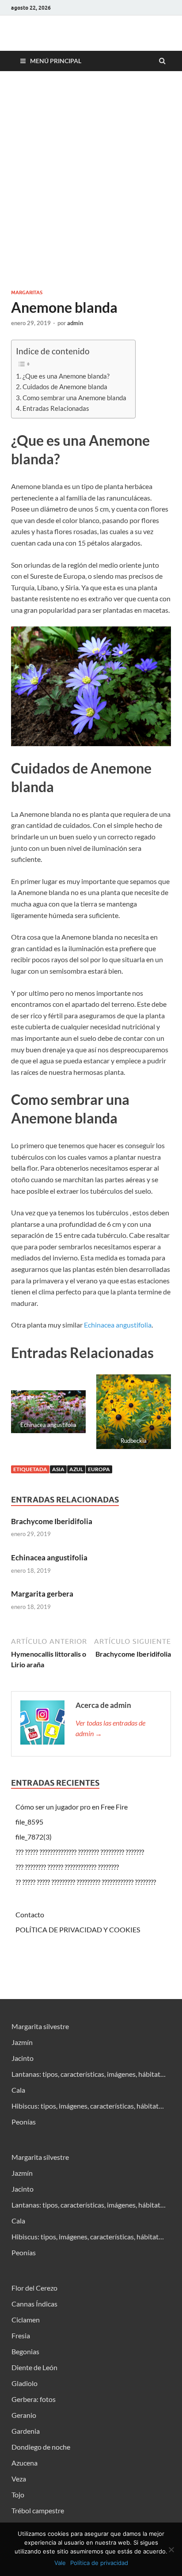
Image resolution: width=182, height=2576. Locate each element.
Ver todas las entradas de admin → (110, 1728)
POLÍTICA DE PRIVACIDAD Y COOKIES (78, 1929)
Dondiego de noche (41, 2447)
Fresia (21, 2335)
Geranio (24, 2415)
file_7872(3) (34, 1837)
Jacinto (23, 2058)
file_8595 (29, 1822)
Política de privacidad (99, 2563)
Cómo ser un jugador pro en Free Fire (72, 1807)
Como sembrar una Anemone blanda (74, 398)
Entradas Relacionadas (56, 408)
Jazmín (22, 2042)
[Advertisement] (91, 180)
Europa (99, 1469)
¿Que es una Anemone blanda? (66, 376)
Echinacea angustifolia (118, 1325)
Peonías (24, 2122)
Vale (60, 2563)
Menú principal (56, 61)
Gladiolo (25, 2383)
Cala (18, 2090)
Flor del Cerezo (34, 2288)
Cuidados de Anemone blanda (65, 387)
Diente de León (34, 2367)
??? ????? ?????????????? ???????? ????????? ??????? (80, 1852)
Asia (58, 1469)
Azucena (25, 2463)
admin (75, 323)
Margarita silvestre (40, 2026)
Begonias (25, 2351)
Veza (19, 2479)
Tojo (18, 2494)
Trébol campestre (38, 2510)
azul (76, 1469)
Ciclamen (26, 2320)
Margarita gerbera (42, 1594)
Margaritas (27, 292)
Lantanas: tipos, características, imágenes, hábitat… (89, 2074)
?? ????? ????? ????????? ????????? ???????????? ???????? (86, 1882)
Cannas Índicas (34, 2304)
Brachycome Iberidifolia (52, 1521)
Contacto (30, 1914)
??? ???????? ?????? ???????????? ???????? (67, 1867)
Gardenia (26, 2431)
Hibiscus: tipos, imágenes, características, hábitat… (88, 2106)
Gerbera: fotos (34, 2399)
